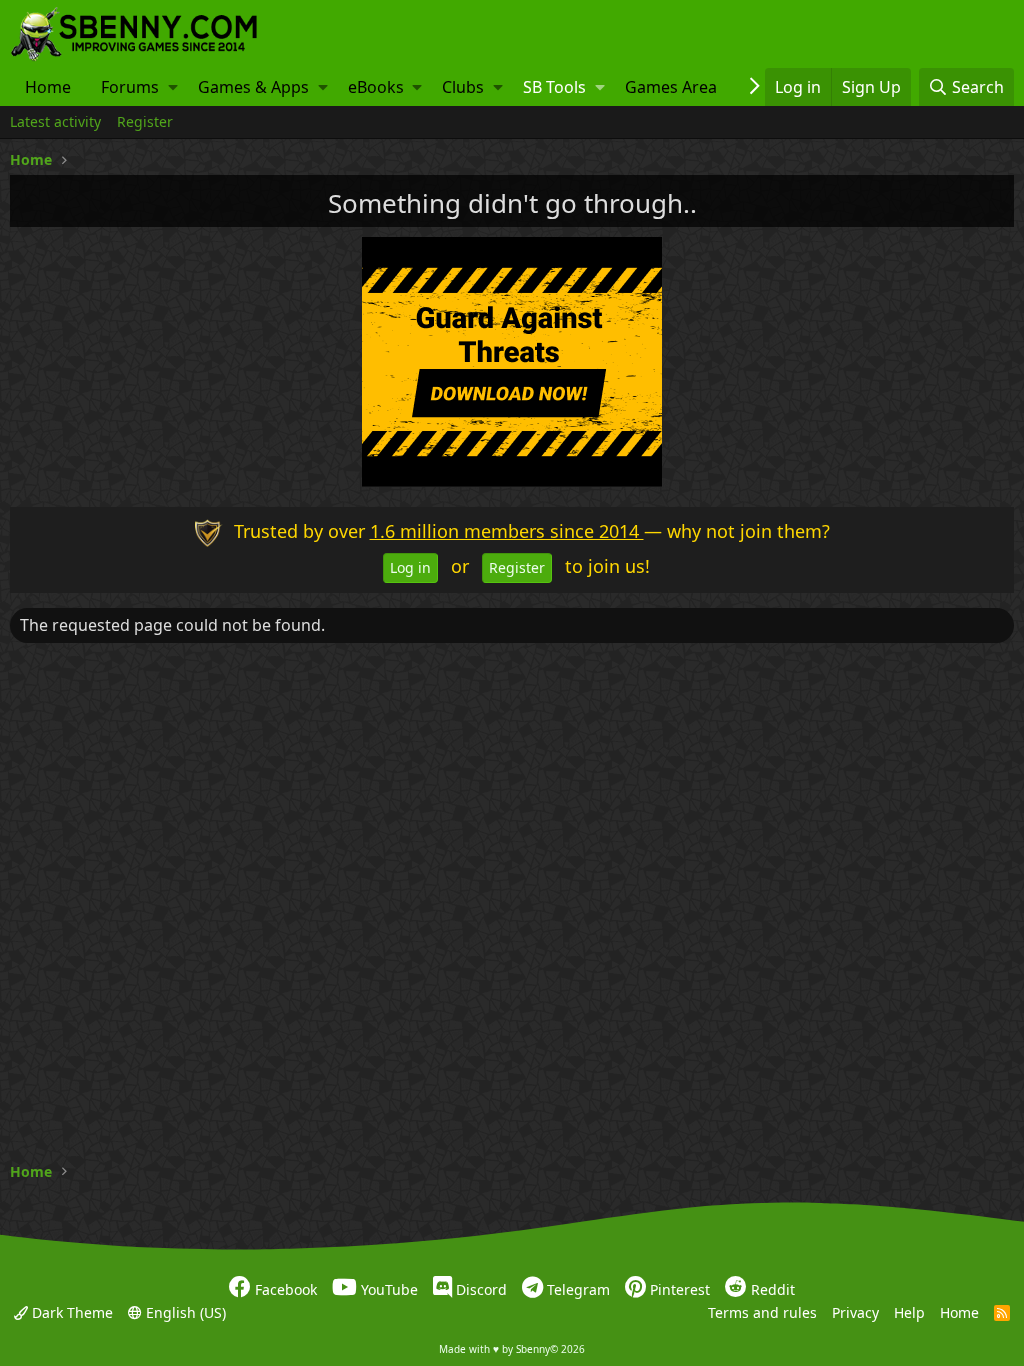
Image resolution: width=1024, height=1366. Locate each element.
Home (48, 87)
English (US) (184, 1311)
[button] (173, 87)
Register (145, 121)
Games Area (671, 87)
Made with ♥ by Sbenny (512, 1349)
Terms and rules (762, 1311)
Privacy (855, 1311)
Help (909, 1311)
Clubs (463, 87)
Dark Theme (70, 1311)
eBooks (376, 87)
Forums (130, 87)
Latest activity (55, 121)
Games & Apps (253, 87)
